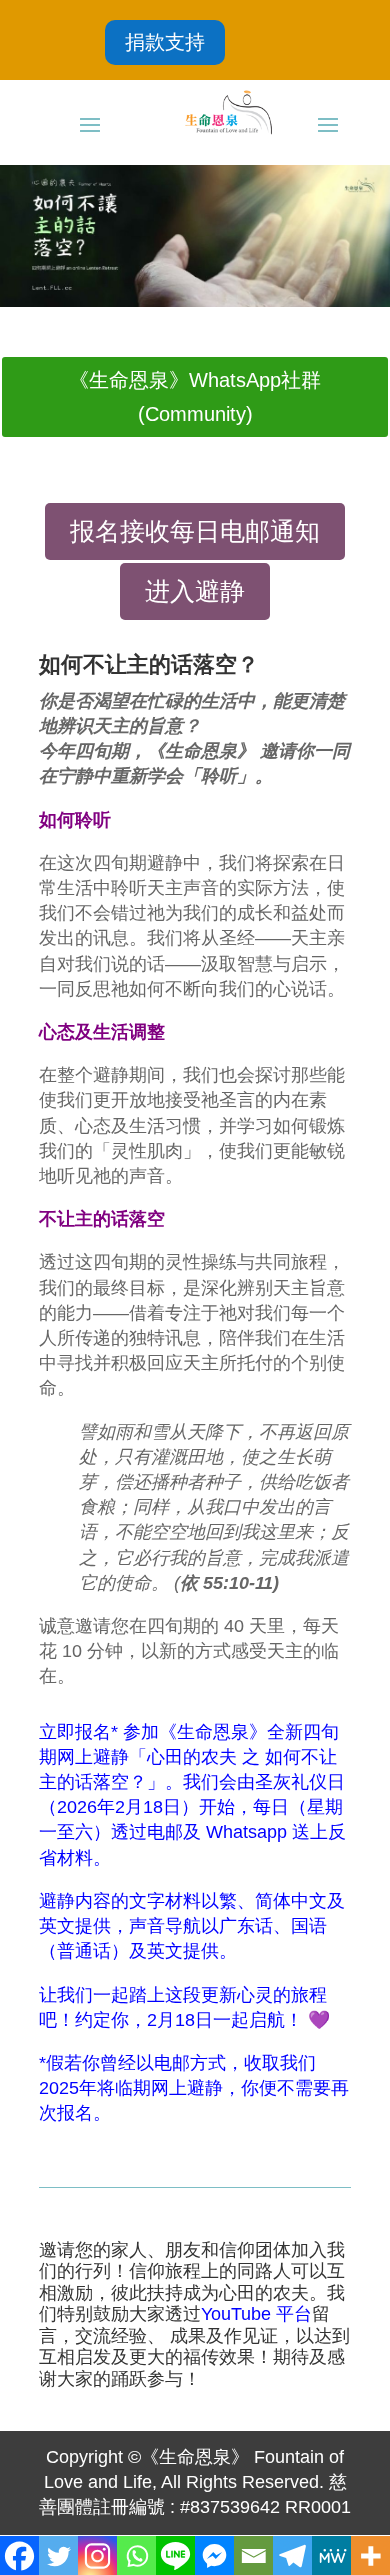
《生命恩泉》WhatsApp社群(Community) (195, 397)
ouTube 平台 (261, 2314)
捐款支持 (165, 42)
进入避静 (195, 591)
